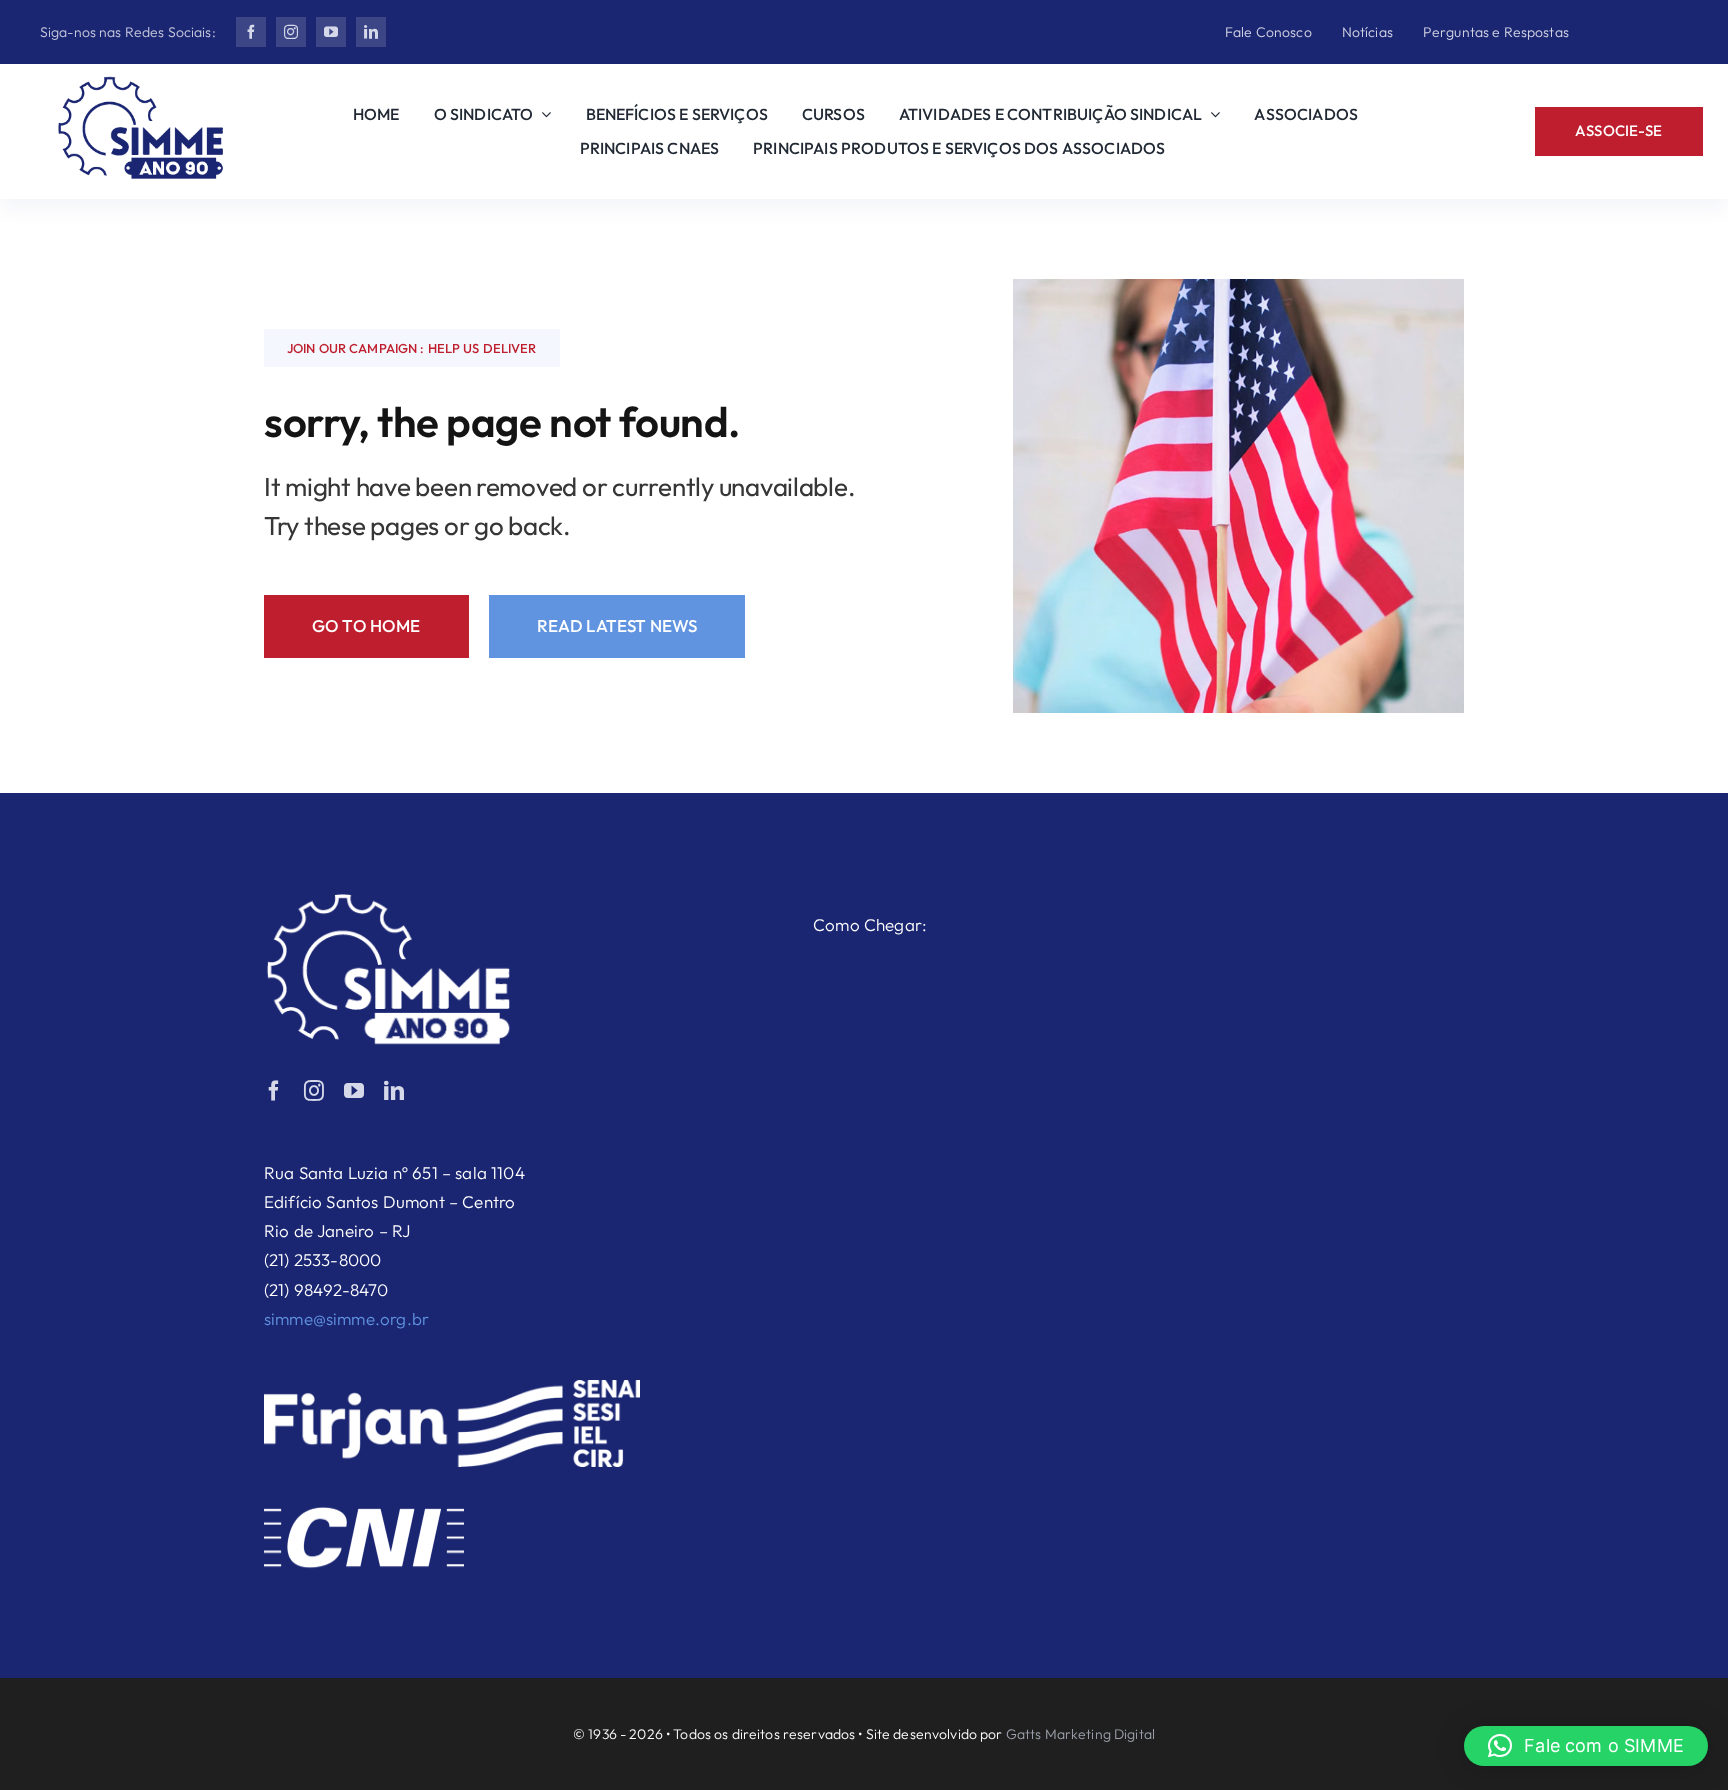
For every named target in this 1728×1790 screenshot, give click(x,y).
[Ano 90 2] (141, 84)
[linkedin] (371, 32)
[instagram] (291, 32)
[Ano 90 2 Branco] (389, 901)
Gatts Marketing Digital (1080, 1734)
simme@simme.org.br (346, 1318)
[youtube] (331, 32)
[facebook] (251, 32)
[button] (1586, 1746)
